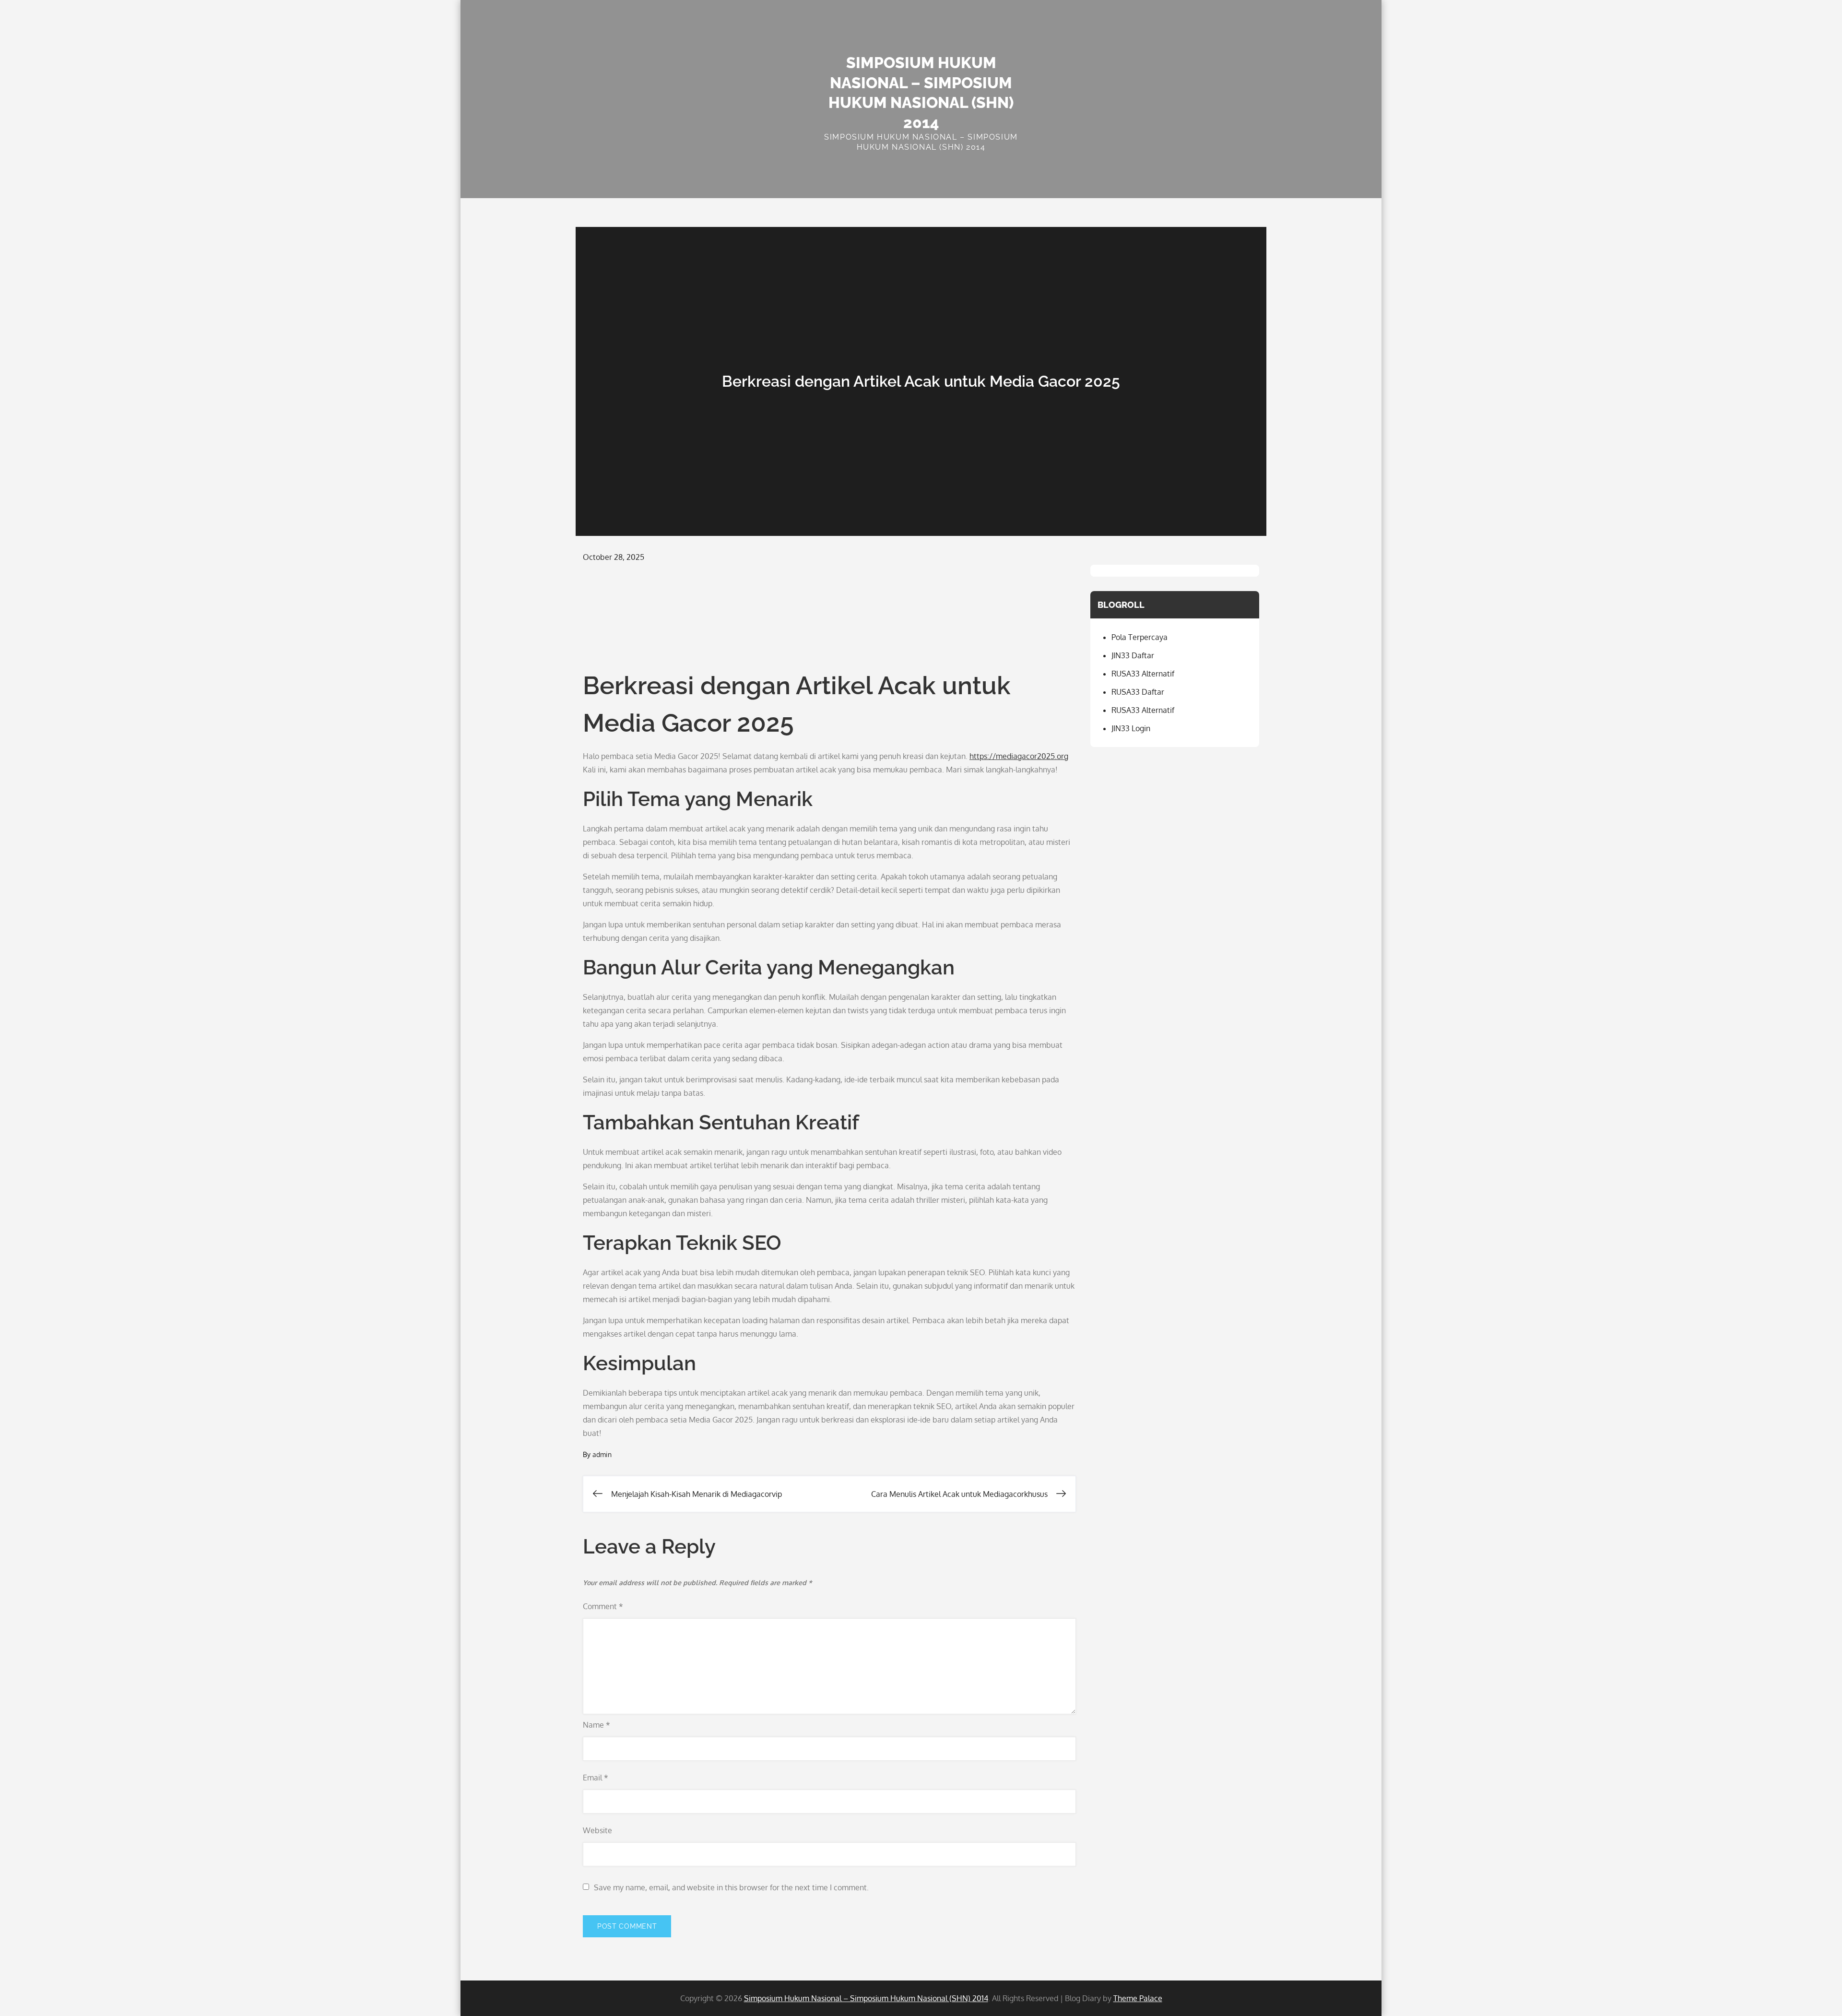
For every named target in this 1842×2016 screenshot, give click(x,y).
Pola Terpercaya (1139, 637)
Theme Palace (1138, 1998)
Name (596, 1725)
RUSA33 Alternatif (1143, 674)
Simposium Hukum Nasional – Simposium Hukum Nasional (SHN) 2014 (866, 1998)
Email (596, 1778)
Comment (603, 1606)
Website (597, 1830)
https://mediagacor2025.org (1019, 756)
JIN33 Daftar (1133, 655)
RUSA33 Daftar (1138, 692)
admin (602, 1454)
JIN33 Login (1131, 728)
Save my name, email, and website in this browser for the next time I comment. (731, 1887)
